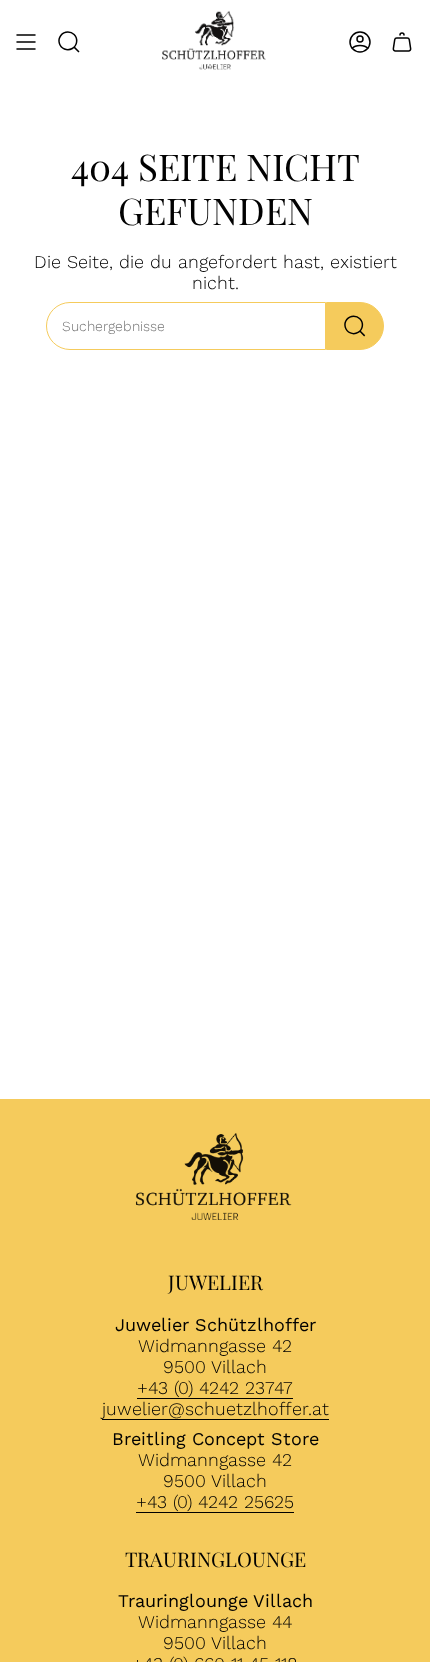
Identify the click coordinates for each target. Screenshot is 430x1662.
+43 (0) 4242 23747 (215, 1387)
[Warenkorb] (402, 42)
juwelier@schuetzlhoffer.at (215, 1408)
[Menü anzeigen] (26, 42)
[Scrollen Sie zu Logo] (215, 1179)
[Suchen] (355, 326)
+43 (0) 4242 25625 (215, 1501)
